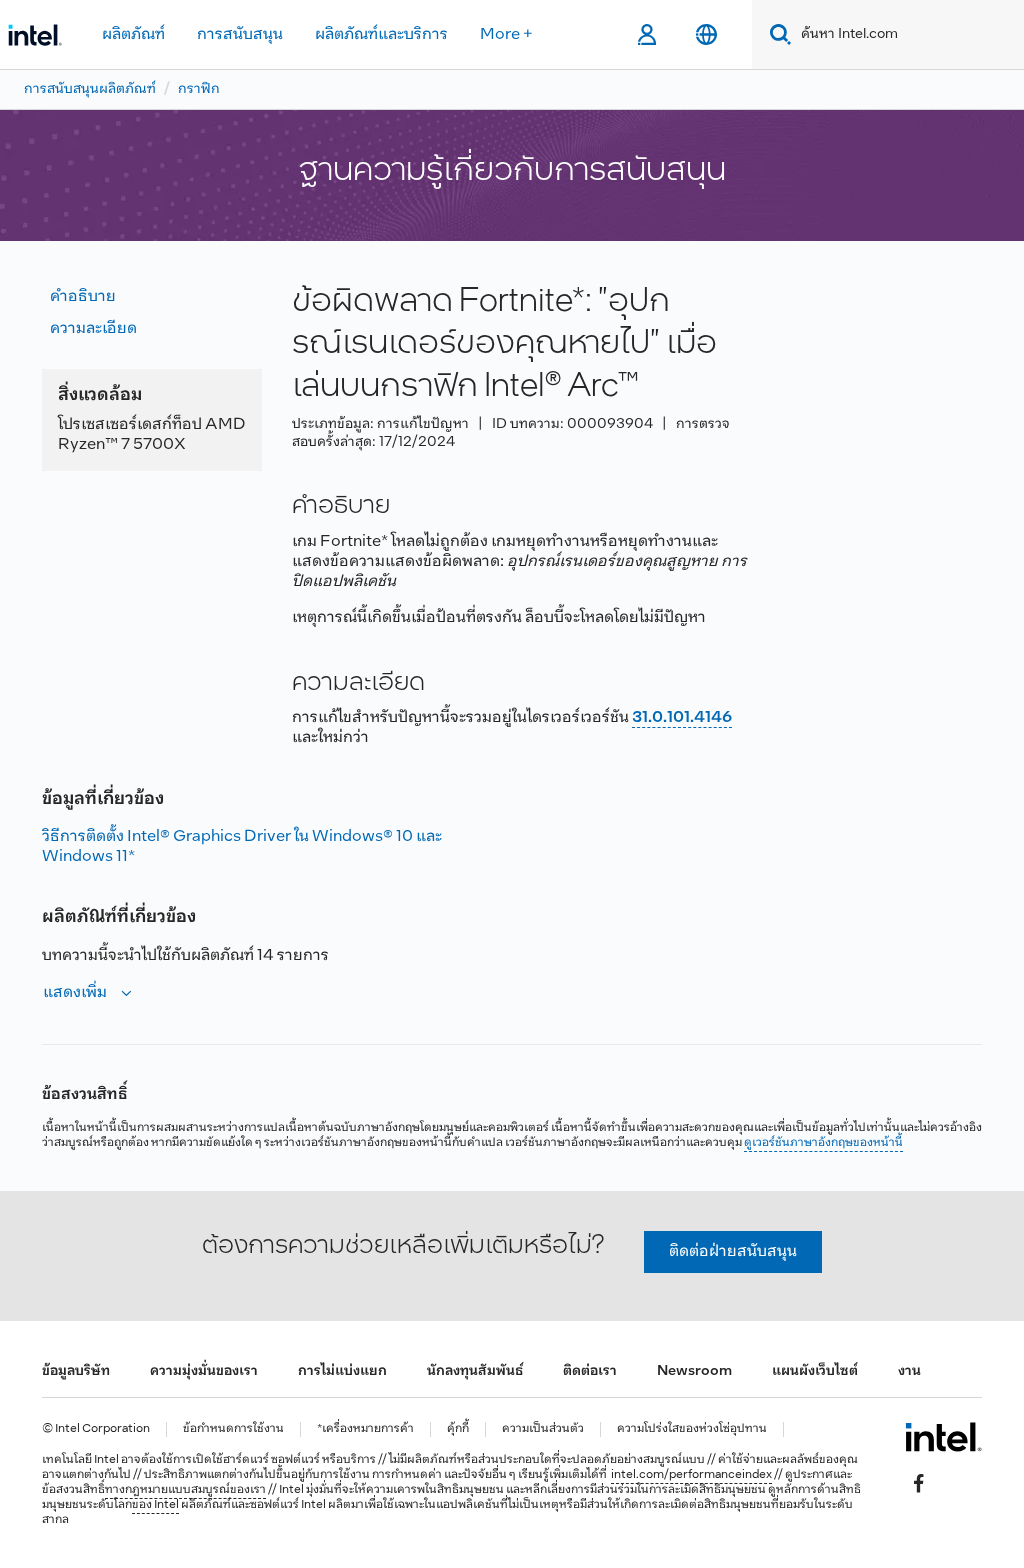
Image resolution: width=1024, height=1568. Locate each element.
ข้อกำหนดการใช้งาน (233, 1429)
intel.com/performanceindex (691, 1475)
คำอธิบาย (83, 296)
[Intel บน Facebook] (919, 1484)
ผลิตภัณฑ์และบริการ (381, 34)
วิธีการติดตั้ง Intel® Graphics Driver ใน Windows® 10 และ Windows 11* (242, 846)
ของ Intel (155, 1505)
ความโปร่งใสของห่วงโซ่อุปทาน (692, 1429)
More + (506, 34)
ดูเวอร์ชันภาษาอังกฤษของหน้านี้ (823, 1143)
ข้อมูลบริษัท (76, 1371)
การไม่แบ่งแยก (342, 1371)
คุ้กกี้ (458, 1429)
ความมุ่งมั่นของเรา (204, 1371)
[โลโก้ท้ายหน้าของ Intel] (943, 1437)
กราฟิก (199, 89)
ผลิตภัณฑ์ (133, 34)
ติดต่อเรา (590, 1371)
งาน (909, 1371)
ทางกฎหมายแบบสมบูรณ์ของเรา (185, 1490)
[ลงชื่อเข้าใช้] (646, 35)
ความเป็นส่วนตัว (543, 1429)
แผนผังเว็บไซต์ (815, 1371)
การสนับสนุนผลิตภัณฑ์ (90, 89)
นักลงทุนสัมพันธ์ (475, 1371)
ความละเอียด (93, 328)
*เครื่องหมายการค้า (365, 1429)
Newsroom (694, 1371)
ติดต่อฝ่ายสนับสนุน (733, 1251)
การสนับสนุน (240, 34)
